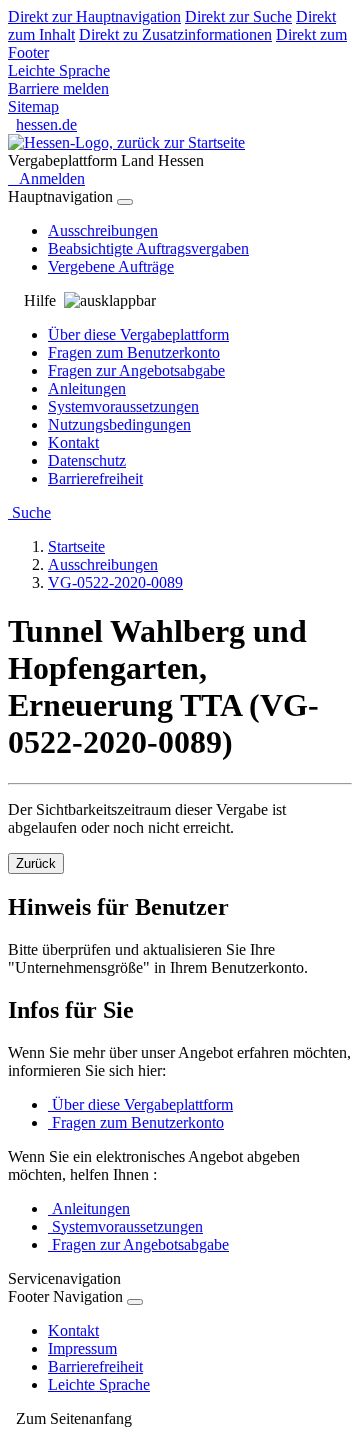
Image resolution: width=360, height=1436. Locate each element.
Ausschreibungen (103, 564)
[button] (180, 1419)
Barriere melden (58, 88)
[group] (180, 301)
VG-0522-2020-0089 (115, 582)
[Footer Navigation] (135, 1302)
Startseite (76, 546)
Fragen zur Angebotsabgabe (138, 1244)
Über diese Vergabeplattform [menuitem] (138, 334)
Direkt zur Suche (238, 16)
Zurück (36, 863)
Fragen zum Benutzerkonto (136, 1122)
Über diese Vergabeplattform (140, 1104)
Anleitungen (89, 1208)
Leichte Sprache (59, 70)
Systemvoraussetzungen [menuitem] (123, 406)
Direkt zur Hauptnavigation (94, 16)
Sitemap (33, 106)
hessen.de (46, 124)
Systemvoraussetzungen (125, 1226)
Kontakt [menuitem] (73, 442)
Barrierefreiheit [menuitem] (95, 478)
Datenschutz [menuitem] (87, 460)
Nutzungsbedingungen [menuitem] (119, 424)
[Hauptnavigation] (125, 202)
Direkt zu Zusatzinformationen (175, 34)
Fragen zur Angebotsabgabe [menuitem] (136, 370)
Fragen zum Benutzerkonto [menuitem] (134, 352)
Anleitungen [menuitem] (87, 388)
